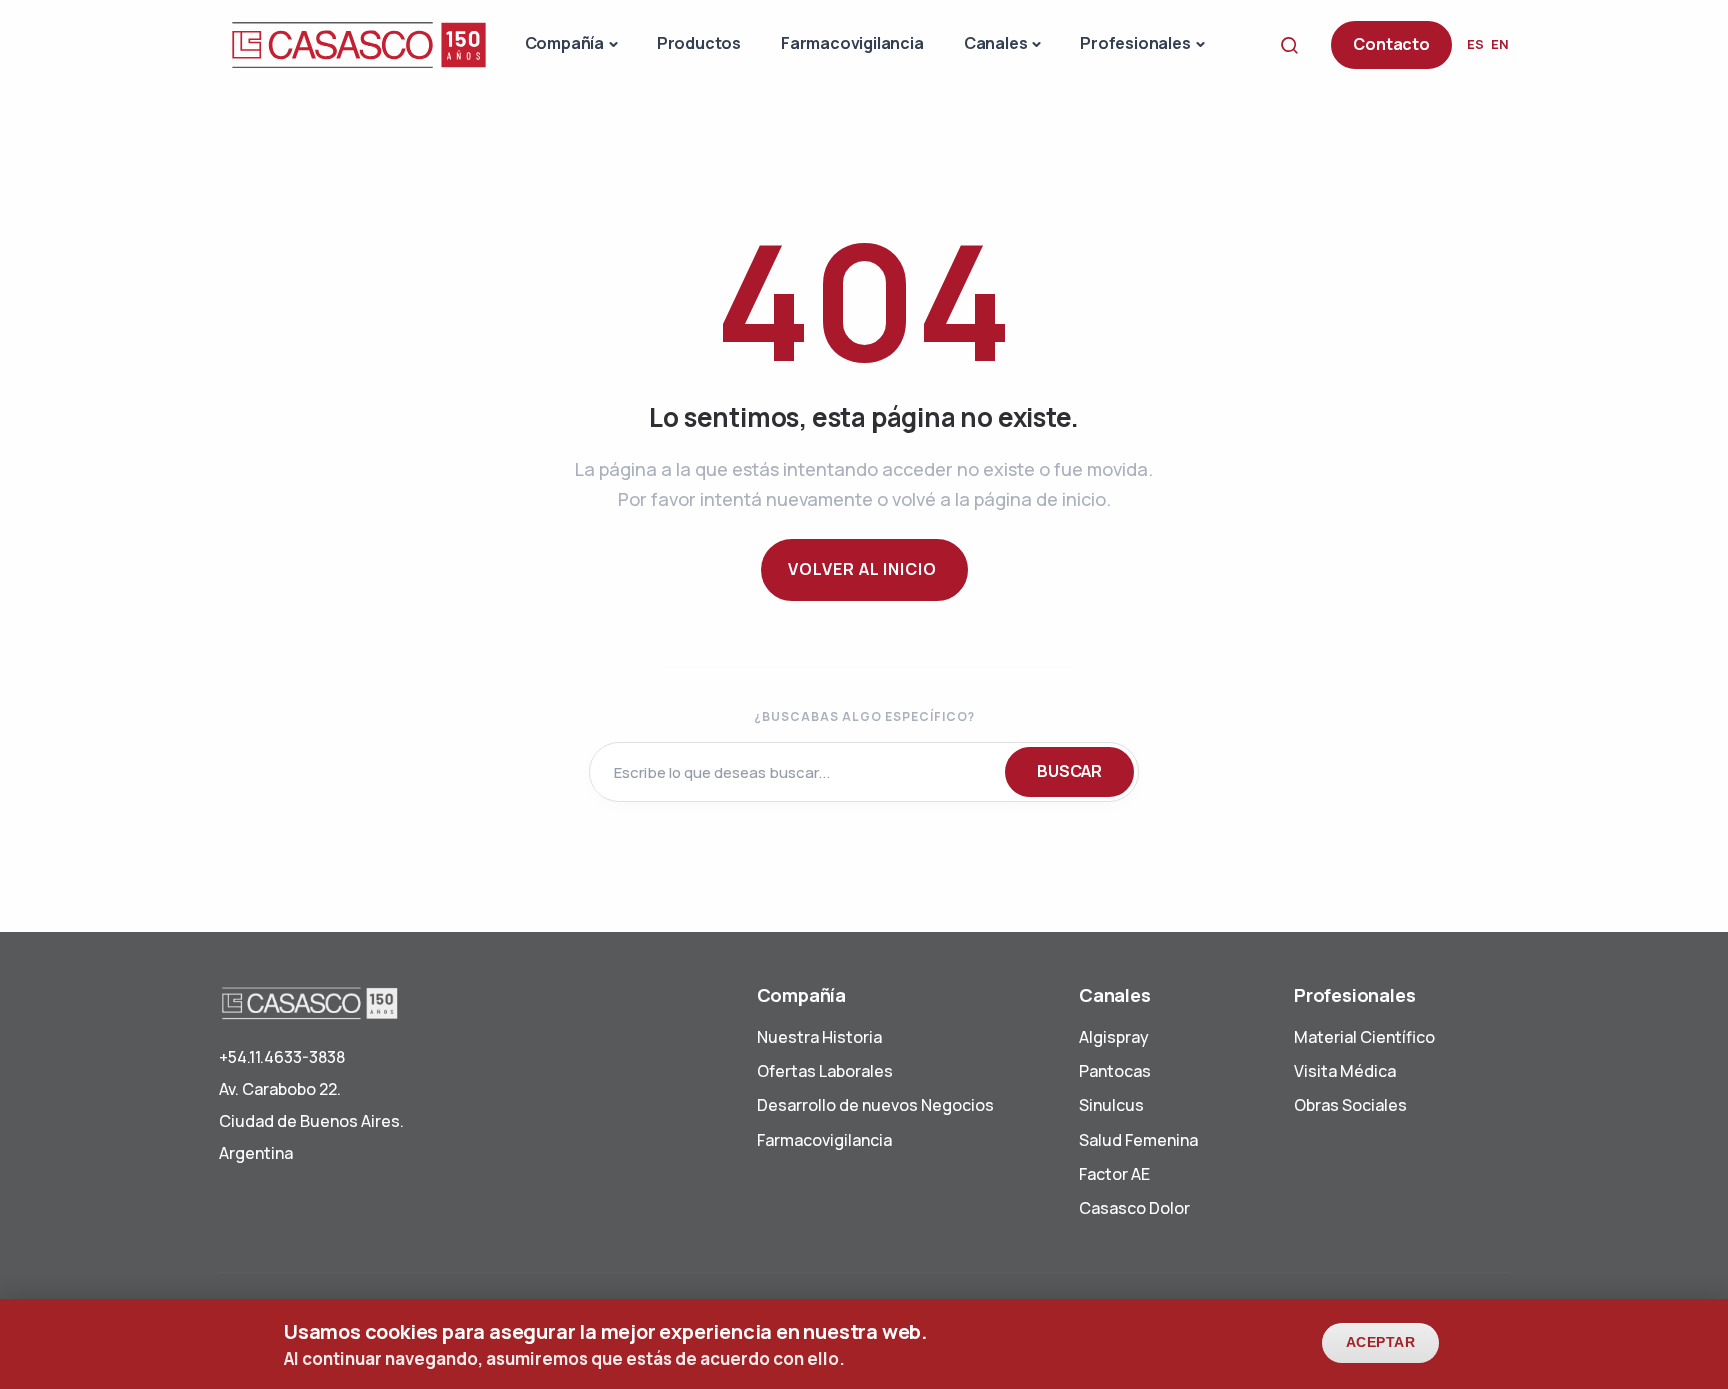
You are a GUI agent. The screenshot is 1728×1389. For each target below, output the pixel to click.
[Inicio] (359, 43)
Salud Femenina (1138, 1140)
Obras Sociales (1350, 1105)
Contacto (1391, 44)
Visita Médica (1345, 1071)
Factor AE (1114, 1174)
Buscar (1295, 44)
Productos (699, 43)
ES (1475, 44)
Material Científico (1364, 1037)
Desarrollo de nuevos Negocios (875, 1105)
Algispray (1114, 1037)
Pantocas (1115, 1071)
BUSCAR (1069, 771)
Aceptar (1381, 1342)
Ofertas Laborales (825, 1071)
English (1500, 44)
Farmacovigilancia (852, 43)
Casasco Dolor (1134, 1208)
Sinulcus (1111, 1105)
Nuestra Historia (819, 1037)
